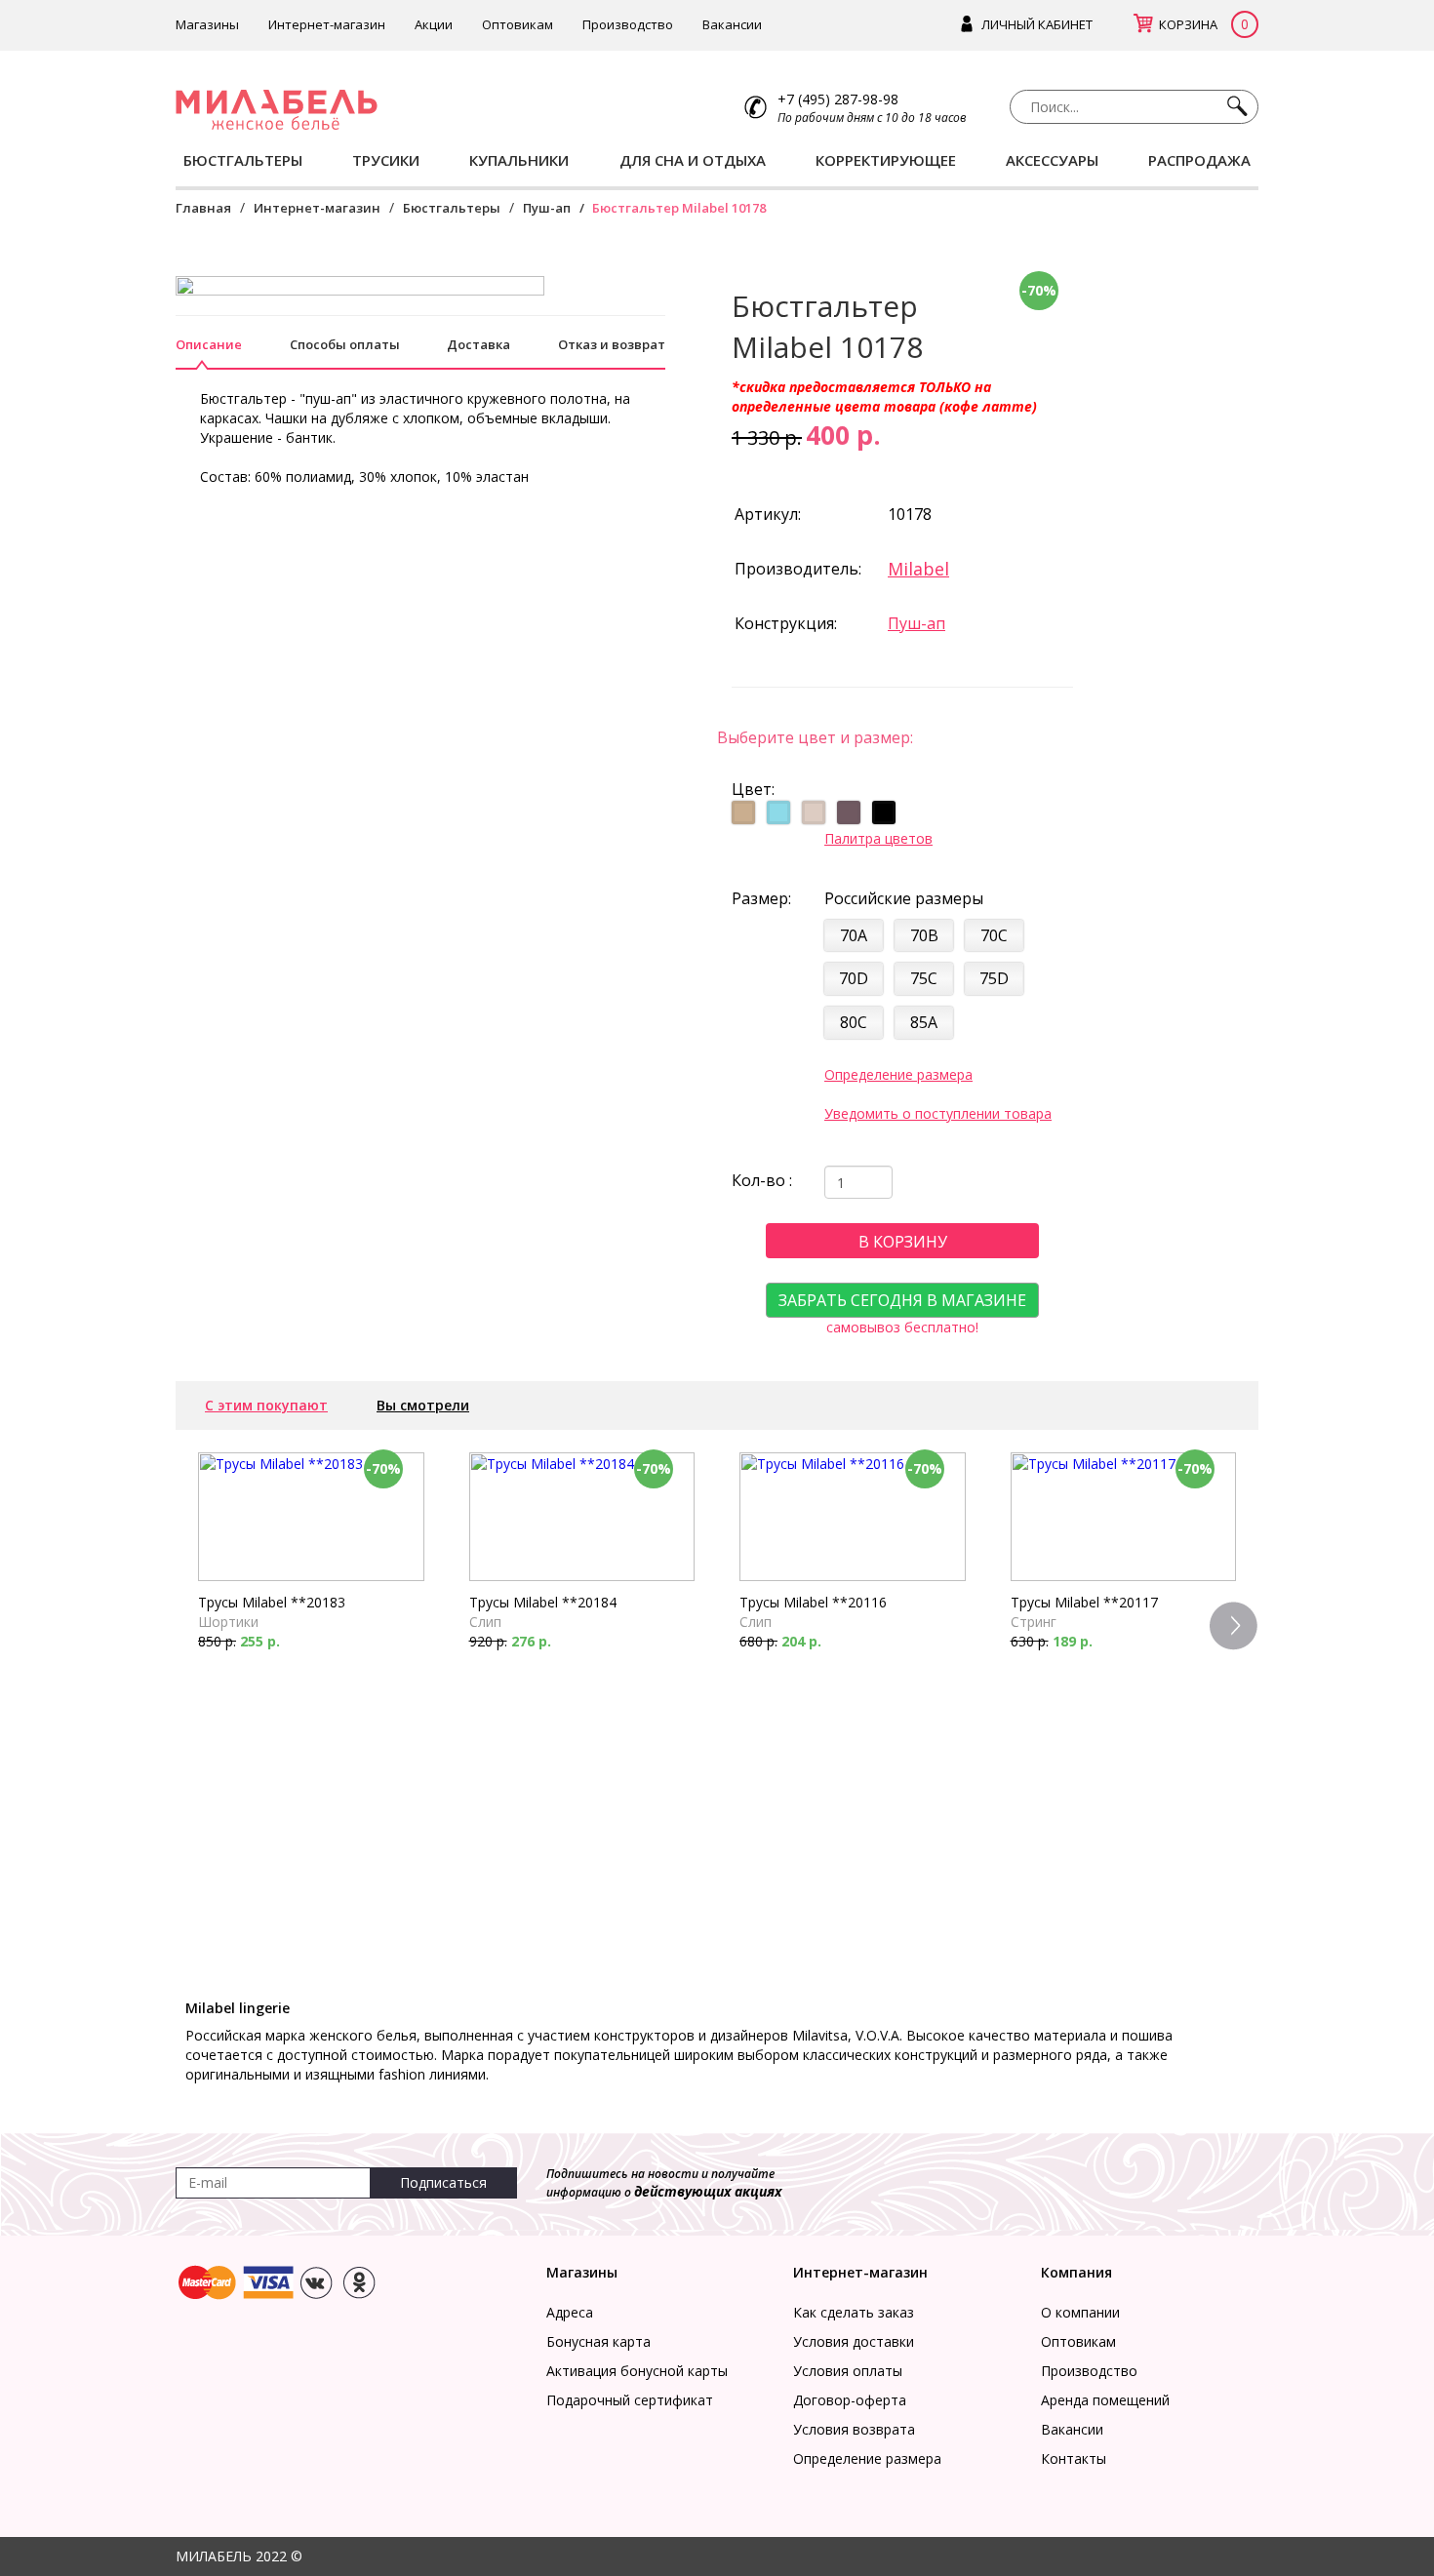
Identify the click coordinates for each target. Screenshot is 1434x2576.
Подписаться (443, 2182)
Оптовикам (518, 24)
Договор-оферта (850, 2400)
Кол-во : (762, 1180)
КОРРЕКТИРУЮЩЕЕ (886, 160)
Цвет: (753, 789)
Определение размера (898, 1074)
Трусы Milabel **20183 (272, 1602)
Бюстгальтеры (452, 208)
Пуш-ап (547, 208)
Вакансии (732, 24)
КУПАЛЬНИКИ (519, 160)
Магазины (207, 24)
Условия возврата (854, 2429)
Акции (434, 24)
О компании (1080, 2312)
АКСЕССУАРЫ (1052, 160)
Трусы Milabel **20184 (543, 1602)
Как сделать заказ (854, 2312)
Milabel (918, 569)
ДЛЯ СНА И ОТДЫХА (693, 160)
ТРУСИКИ (386, 160)
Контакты (1074, 2458)
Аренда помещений (1105, 2400)
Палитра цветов (878, 838)
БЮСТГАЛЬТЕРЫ (243, 160)
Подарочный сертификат (630, 2400)
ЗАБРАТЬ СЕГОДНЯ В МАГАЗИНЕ (902, 1300)
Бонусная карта (598, 2341)
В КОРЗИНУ (903, 1242)
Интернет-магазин (327, 24)
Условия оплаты (848, 2371)
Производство (628, 24)
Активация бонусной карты (637, 2371)
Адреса (570, 2312)
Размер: (761, 898)
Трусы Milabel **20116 (813, 1602)
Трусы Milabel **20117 (1084, 1602)
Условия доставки (854, 2341)
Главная (203, 208)
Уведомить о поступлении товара (938, 1113)
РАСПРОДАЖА (1199, 160)
